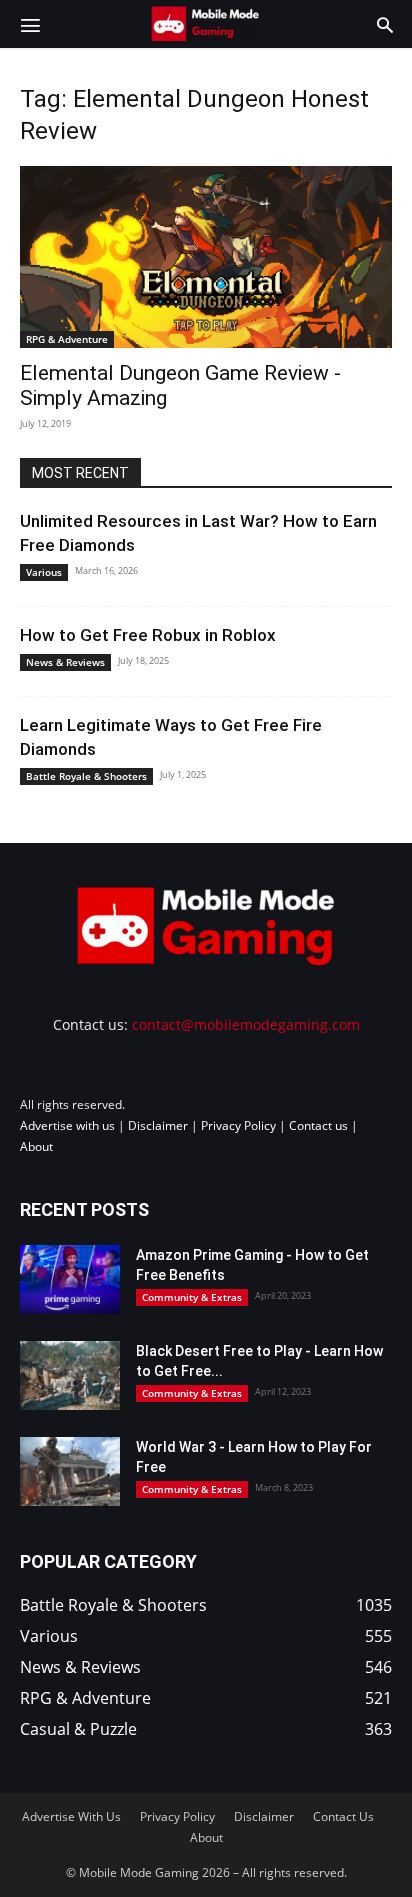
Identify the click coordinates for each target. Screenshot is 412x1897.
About (36, 1146)
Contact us (318, 1125)
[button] (30, 24)
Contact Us (343, 1816)
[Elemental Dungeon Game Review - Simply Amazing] (206, 257)
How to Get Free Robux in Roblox (148, 635)
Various (44, 572)
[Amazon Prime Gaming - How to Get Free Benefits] (70, 1279)
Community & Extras (192, 1297)
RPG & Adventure (67, 339)
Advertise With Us (71, 1816)
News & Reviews (65, 662)
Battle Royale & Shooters (86, 776)
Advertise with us (67, 1125)
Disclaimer (158, 1125)
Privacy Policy (238, 1125)
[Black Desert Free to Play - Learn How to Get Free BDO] (70, 1375)
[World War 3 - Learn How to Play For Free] (70, 1471)
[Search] (385, 24)
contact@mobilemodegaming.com (246, 1024)
